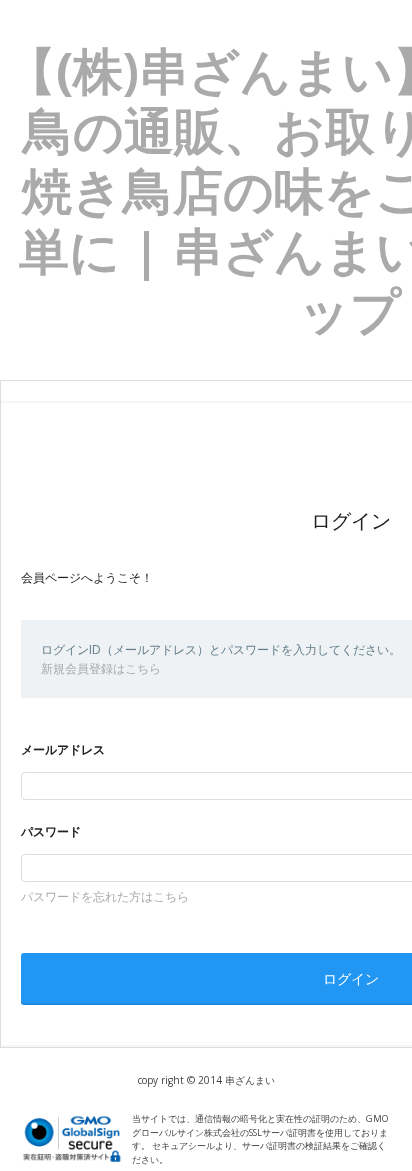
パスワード (51, 831)
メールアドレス (63, 749)
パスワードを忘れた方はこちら (105, 896)
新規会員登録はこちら (101, 668)
